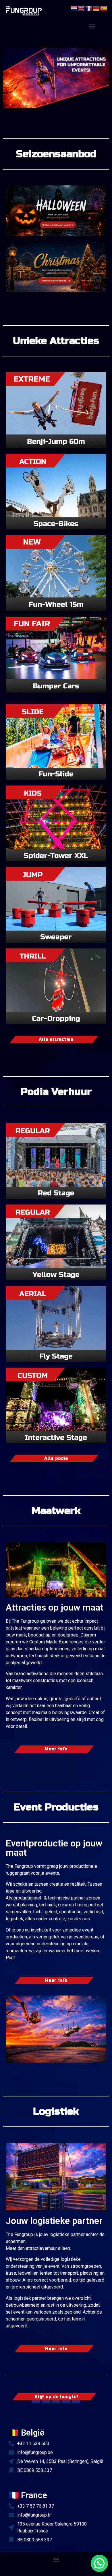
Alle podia (56, 1458)
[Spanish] (104, 8)
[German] (96, 8)
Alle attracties (56, 1039)
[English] (82, 8)
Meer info (56, 1749)
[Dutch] (74, 8)
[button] (92, 26)
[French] (89, 8)
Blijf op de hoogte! (56, 2397)
